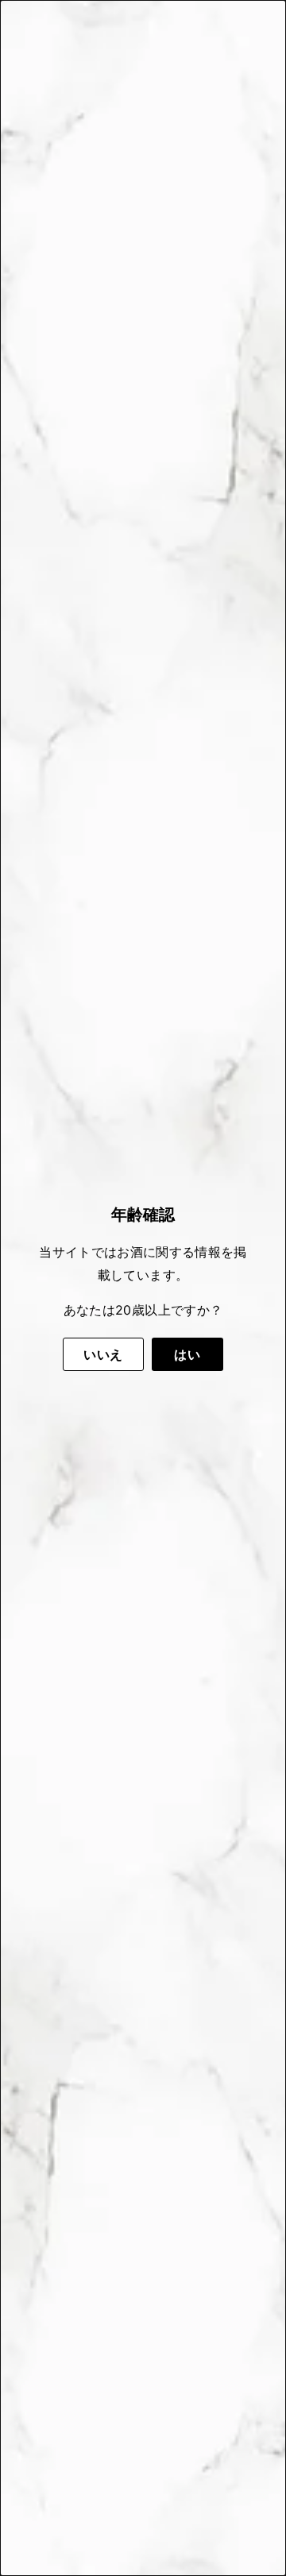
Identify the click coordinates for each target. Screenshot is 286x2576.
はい (187, 1354)
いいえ (103, 1354)
